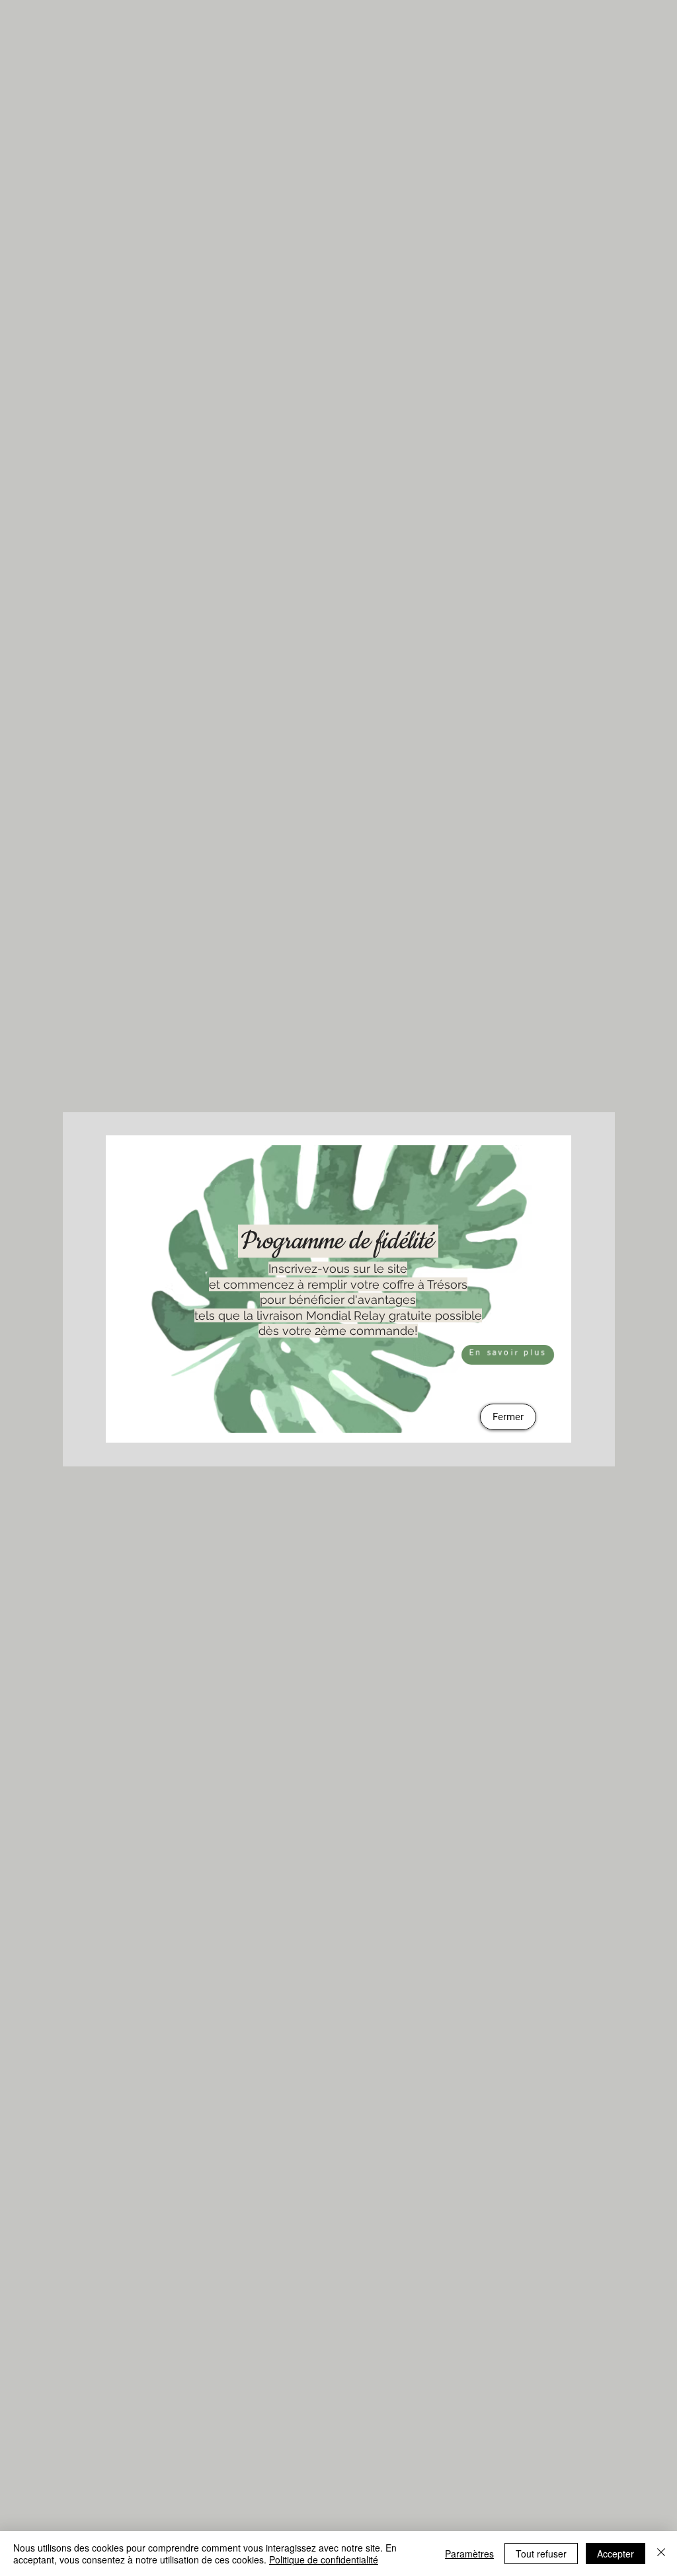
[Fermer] (661, 2554)
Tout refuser (541, 2554)
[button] (508, 1417)
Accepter (616, 2554)
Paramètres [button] (469, 2554)
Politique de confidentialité (324, 2559)
